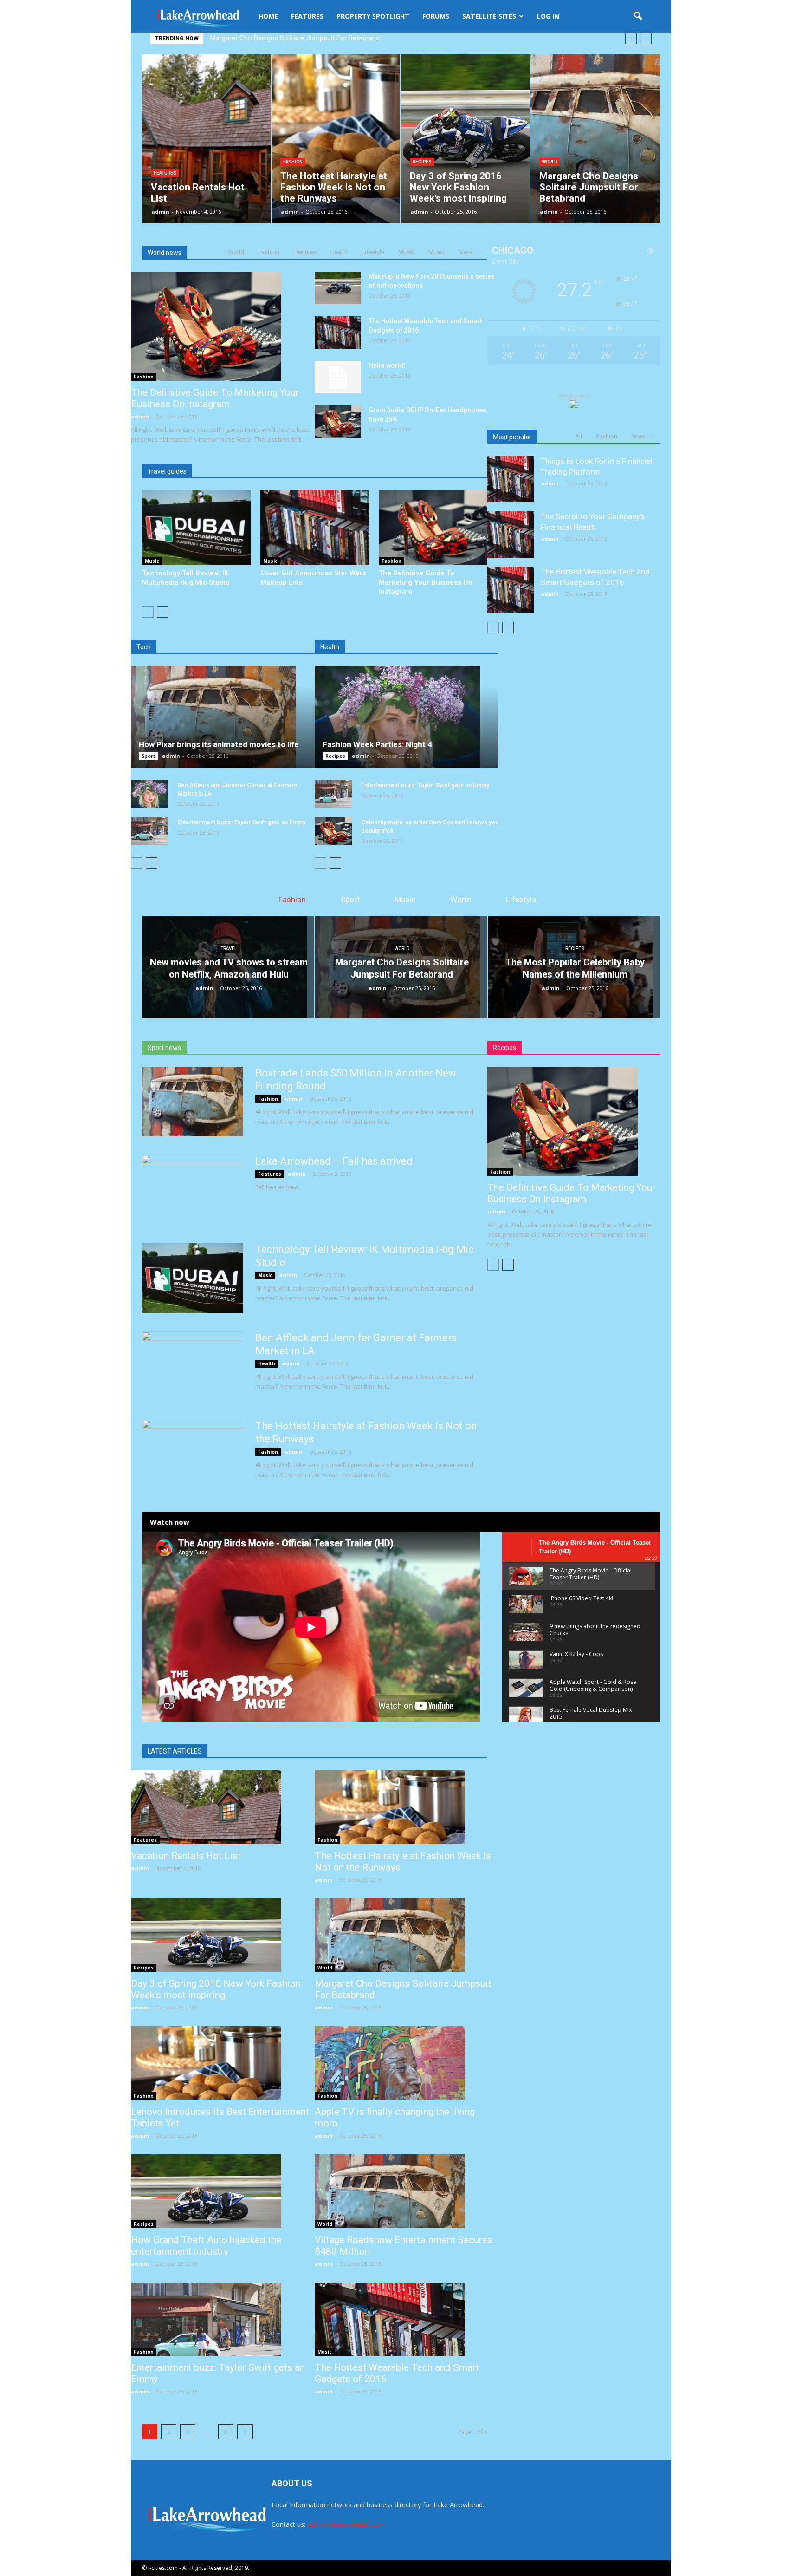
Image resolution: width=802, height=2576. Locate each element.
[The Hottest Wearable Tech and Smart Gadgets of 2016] (338, 333)
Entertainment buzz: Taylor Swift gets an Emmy (241, 822)
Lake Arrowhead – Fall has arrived (334, 1161)
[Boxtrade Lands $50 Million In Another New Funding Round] (193, 1102)
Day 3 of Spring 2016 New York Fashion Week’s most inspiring (216, 1989)
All (579, 436)
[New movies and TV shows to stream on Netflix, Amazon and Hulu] (228, 967)
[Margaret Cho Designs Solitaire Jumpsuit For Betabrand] (401, 967)
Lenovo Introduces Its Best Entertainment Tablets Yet (292, 38)
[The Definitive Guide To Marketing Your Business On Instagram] (223, 326)
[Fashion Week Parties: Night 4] (407, 717)
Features (307, 16)
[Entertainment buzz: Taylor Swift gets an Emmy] (149, 831)
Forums (436, 16)
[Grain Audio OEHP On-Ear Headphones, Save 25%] (338, 422)
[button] (638, 16)
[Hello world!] (338, 377)
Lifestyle (373, 252)
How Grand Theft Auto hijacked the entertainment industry (206, 2246)
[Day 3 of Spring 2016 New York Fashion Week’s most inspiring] (223, 1935)
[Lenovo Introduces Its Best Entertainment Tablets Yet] (223, 2063)
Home (268, 16)
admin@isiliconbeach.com (346, 2524)
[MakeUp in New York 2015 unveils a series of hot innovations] (338, 288)
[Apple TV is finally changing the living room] (407, 2063)
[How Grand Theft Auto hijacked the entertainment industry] (223, 2191)
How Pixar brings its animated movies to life (219, 744)
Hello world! (387, 365)
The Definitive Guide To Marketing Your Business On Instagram (215, 398)
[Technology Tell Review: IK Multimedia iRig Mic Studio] (196, 528)
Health (339, 252)
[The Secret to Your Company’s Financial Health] (511, 535)
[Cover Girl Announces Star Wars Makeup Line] (315, 528)
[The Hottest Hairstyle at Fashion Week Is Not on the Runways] (407, 1807)
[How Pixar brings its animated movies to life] (223, 717)
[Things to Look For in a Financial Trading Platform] (511, 479)
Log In (548, 16)
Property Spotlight (373, 16)
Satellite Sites (489, 16)
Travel (229, 949)
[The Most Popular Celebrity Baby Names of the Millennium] (574, 967)
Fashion (293, 162)
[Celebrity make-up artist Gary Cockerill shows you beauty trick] (333, 831)
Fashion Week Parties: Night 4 (377, 744)
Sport (149, 756)
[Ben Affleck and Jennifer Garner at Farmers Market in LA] (149, 794)
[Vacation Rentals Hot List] (223, 1807)
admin (160, 212)
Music (406, 252)
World (550, 162)
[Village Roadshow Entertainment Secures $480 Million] (407, 2191)
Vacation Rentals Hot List (186, 1856)
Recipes (422, 162)
